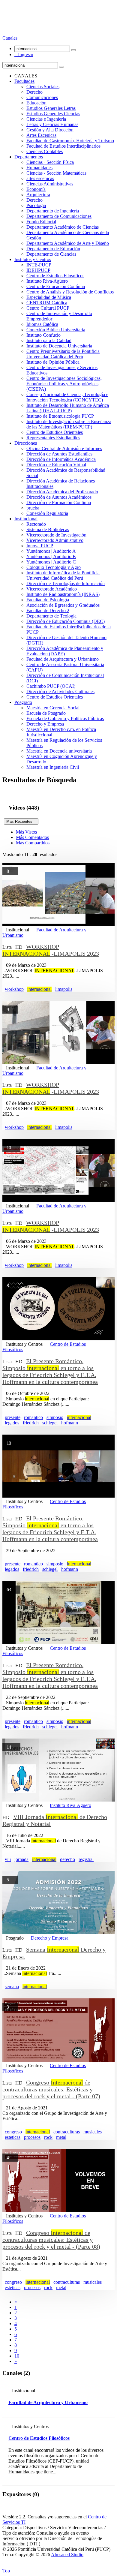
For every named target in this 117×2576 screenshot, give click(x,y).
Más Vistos (26, 832)
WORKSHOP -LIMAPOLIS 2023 (51, 950)
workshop (14, 989)
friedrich (31, 1423)
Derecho (34, 92)
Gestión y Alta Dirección (50, 130)
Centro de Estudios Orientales (55, 432)
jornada (21, 1859)
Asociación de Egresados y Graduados (63, 605)
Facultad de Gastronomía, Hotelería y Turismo (70, 141)
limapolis (64, 989)
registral (86, 1859)
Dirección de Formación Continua (59, 502)
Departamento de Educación (53, 249)
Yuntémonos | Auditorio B (51, 556)
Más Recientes (21, 821)
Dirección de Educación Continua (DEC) (66, 621)
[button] (10, 38)
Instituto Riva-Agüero (47, 281)
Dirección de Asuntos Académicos (59, 497)
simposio (55, 1417)
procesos (32, 2137)
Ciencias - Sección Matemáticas (56, 173)
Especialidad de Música (49, 297)
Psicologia (36, 205)
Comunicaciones (42, 97)
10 (17, 2356)
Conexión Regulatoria (47, 513)
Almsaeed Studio (67, 2555)
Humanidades (39, 168)
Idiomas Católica (42, 324)
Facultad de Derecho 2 (48, 610)
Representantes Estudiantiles (53, 438)
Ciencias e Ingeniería (46, 119)
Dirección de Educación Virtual (56, 465)
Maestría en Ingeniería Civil (53, 767)
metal (61, 2137)
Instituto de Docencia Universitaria (59, 346)
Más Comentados (32, 837)
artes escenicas (40, 178)
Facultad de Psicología (48, 600)
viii (8, 1859)
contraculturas (67, 2132)
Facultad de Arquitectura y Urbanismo (63, 659)
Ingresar (24, 54)
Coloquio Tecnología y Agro (54, 567)
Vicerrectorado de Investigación (56, 535)
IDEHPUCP (38, 270)
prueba (33, 508)
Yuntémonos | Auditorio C (51, 562)
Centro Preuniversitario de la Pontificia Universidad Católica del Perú (63, 354)
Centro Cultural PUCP (48, 308)
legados (12, 1423)
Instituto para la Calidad (49, 340)
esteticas (13, 2137)
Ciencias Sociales (43, 87)
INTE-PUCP (39, 265)
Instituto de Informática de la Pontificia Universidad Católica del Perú (63, 575)
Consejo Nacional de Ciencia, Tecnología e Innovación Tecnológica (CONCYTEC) (67, 397)
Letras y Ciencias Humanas (52, 124)
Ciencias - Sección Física (50, 162)
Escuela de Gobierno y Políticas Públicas (65, 718)
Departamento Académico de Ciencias (63, 227)
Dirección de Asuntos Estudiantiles (59, 454)
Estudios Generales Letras (51, 108)
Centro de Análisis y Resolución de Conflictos (70, 292)
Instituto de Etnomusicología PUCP (60, 416)
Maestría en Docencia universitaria (59, 751)
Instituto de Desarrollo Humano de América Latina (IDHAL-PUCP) (68, 408)
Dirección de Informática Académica (61, 459)
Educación (36, 103)
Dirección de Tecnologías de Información (66, 583)
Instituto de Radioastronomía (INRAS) (63, 594)
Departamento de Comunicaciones (59, 216)
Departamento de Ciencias (51, 254)
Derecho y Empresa (45, 724)
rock (48, 2137)
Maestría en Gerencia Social (53, 708)
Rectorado (36, 524)
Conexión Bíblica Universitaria (56, 330)
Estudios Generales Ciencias (53, 114)
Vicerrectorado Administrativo (55, 540)
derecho (67, 1859)
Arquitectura (38, 195)
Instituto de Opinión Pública (53, 362)
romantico (33, 1417)
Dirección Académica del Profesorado (62, 492)
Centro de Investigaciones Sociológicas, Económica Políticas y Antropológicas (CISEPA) (64, 384)
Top (6, 2571)
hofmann (70, 1423)
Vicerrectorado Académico (52, 589)
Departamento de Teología (51, 616)
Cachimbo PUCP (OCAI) (51, 686)
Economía (36, 189)
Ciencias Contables (45, 151)
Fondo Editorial (41, 222)
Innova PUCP (40, 546)
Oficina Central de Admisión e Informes (64, 448)
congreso (13, 2132)
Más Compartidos (33, 843)
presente (13, 1417)
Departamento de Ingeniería (53, 211)
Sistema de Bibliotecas (48, 529)
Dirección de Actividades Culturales (60, 691)
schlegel (50, 1423)
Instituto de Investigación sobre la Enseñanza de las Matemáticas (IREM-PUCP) (69, 424)
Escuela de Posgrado (46, 713)
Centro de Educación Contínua (56, 286)
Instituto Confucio (43, 335)
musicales (93, 2132)
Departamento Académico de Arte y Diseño (68, 243)
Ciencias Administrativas (50, 184)
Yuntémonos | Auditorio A (51, 551)
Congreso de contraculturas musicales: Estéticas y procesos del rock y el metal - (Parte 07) (51, 2089)
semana (12, 1987)
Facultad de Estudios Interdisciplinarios (63, 146)
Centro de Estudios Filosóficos (55, 276)
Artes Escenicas (41, 135)
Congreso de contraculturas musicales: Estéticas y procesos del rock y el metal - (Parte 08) (51, 2240)
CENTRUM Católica (47, 303)
